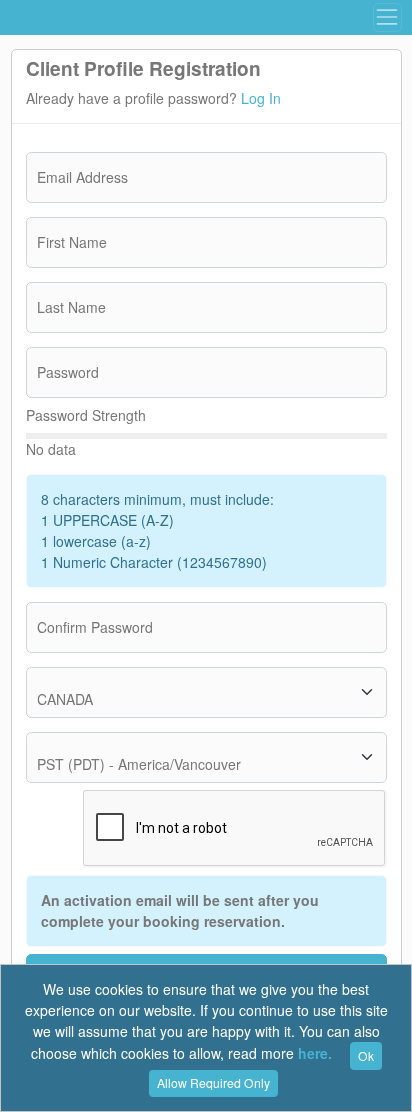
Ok (366, 1055)
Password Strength (86, 415)
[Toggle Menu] (387, 17)
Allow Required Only (213, 1082)
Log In (261, 98)
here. (315, 1054)
